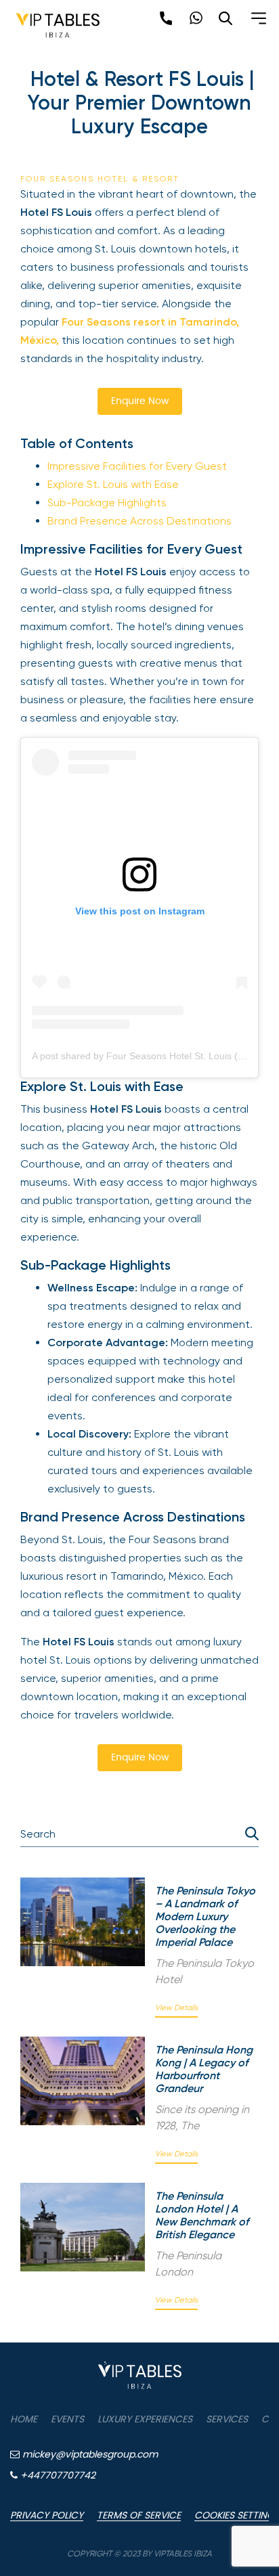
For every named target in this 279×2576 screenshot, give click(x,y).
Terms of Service (139, 2516)
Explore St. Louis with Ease (113, 484)
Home (24, 2420)
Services (227, 2420)
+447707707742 (57, 2476)
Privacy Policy (47, 2516)
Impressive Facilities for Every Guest (137, 466)
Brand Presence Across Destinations (139, 521)
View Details (176, 2008)
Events (67, 2420)
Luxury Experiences (145, 2420)
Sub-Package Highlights (107, 503)
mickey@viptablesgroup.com (89, 2455)
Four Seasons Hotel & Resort (100, 179)
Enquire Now (140, 401)
